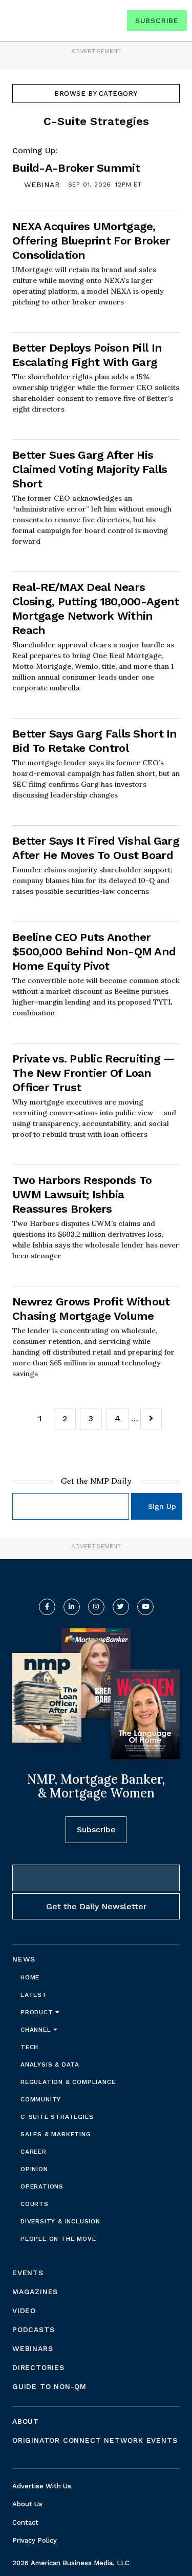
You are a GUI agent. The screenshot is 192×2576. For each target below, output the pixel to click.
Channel (37, 2030)
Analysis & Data (50, 2064)
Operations (42, 2186)
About (26, 2421)
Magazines (35, 2292)
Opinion (34, 2169)
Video (24, 2311)
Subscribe (157, 21)
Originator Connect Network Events (95, 2440)
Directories (38, 2367)
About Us (27, 2504)
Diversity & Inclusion (60, 2221)
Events (28, 2273)
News (24, 1959)
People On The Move (58, 2239)
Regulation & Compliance (68, 2082)
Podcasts (33, 2329)
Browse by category (96, 94)
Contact (25, 2522)
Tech (29, 2047)
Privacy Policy (35, 2540)
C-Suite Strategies (57, 2117)
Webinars (33, 2348)
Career (34, 2152)
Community (41, 2099)
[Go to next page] (151, 1419)
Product (38, 2012)
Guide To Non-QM (49, 2386)
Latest (34, 1995)
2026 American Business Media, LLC (71, 2563)
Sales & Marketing (56, 2134)
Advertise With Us (42, 2486)
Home (30, 1977)
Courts (35, 2204)
